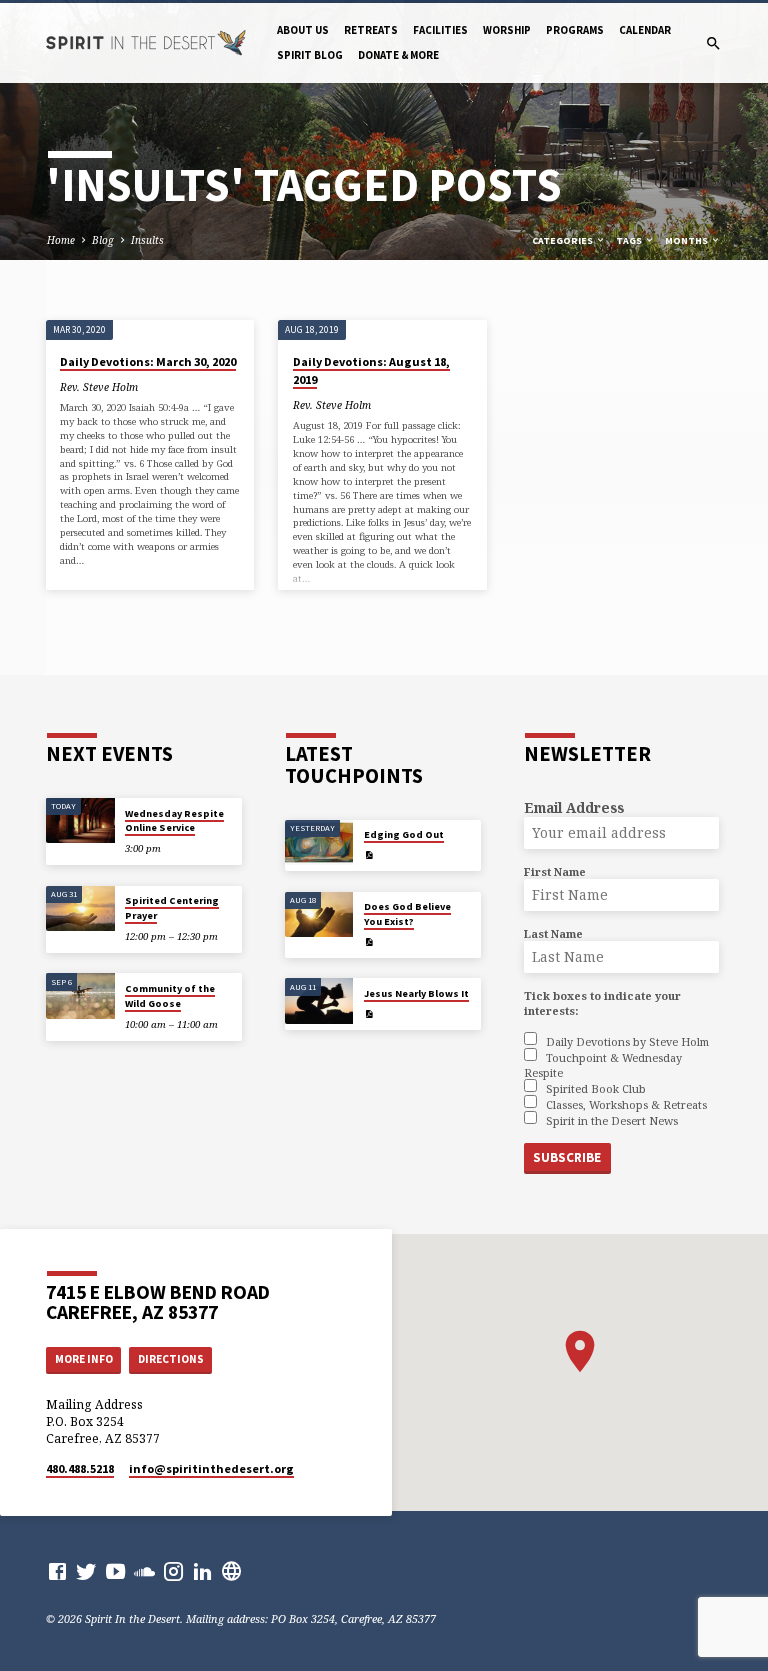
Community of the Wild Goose (170, 995)
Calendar (645, 30)
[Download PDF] (369, 855)
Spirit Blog (310, 55)
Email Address (574, 807)
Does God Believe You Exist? (407, 913)
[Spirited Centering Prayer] (80, 909)
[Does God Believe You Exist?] (319, 915)
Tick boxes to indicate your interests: (602, 1003)
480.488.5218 (80, 1468)
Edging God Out (404, 834)
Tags (630, 240)
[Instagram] (173, 1571)
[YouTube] (115, 1571)
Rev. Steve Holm (99, 387)
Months (687, 240)
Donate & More (398, 55)
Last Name (553, 933)
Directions (171, 1359)
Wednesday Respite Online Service (174, 820)
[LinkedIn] (202, 1571)
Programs (575, 30)
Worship (507, 30)
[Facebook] (57, 1571)
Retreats (371, 30)
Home (61, 240)
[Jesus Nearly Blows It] (319, 1001)
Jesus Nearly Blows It (416, 993)
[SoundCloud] (144, 1571)
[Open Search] (713, 43)
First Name (555, 871)
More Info (84, 1359)
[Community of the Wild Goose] (80, 996)
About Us (303, 30)
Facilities (440, 30)
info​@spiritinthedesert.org (211, 1468)
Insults (147, 240)
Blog (103, 240)
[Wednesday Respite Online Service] (80, 821)
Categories (563, 240)
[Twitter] (86, 1571)
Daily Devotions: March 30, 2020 (148, 361)
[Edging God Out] (319, 843)
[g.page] (231, 1571)
